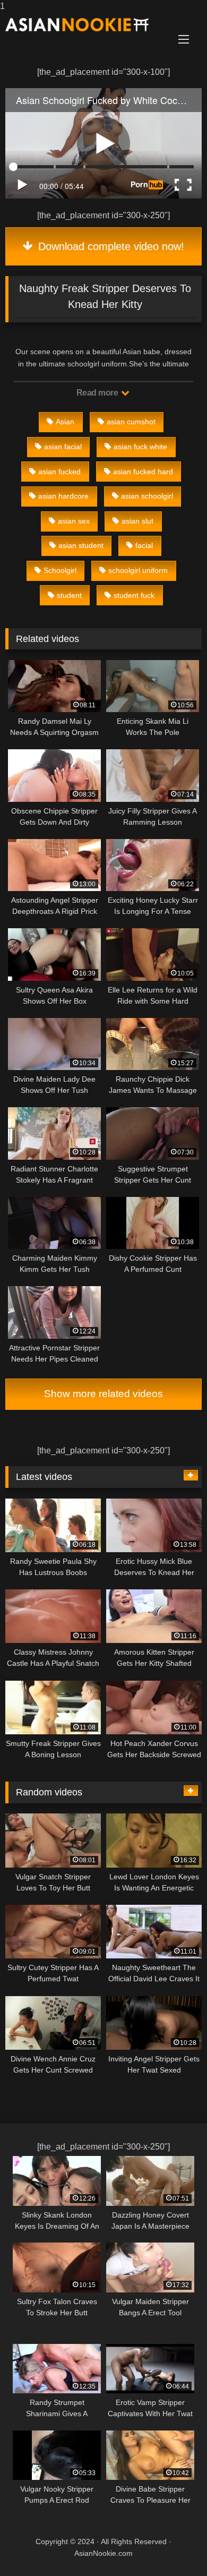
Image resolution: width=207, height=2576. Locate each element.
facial (144, 545)
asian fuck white (140, 447)
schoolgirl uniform (138, 570)
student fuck (134, 595)
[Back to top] (174, 2547)
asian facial (63, 447)
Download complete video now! (110, 246)
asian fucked (59, 472)
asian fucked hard (143, 472)
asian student (81, 545)
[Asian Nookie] (85, 25)
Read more (98, 393)
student (69, 595)
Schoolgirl (60, 570)
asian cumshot (131, 422)
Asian (65, 422)
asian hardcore (63, 496)
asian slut (137, 521)
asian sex (74, 521)
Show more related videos (103, 1394)
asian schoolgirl (147, 496)
